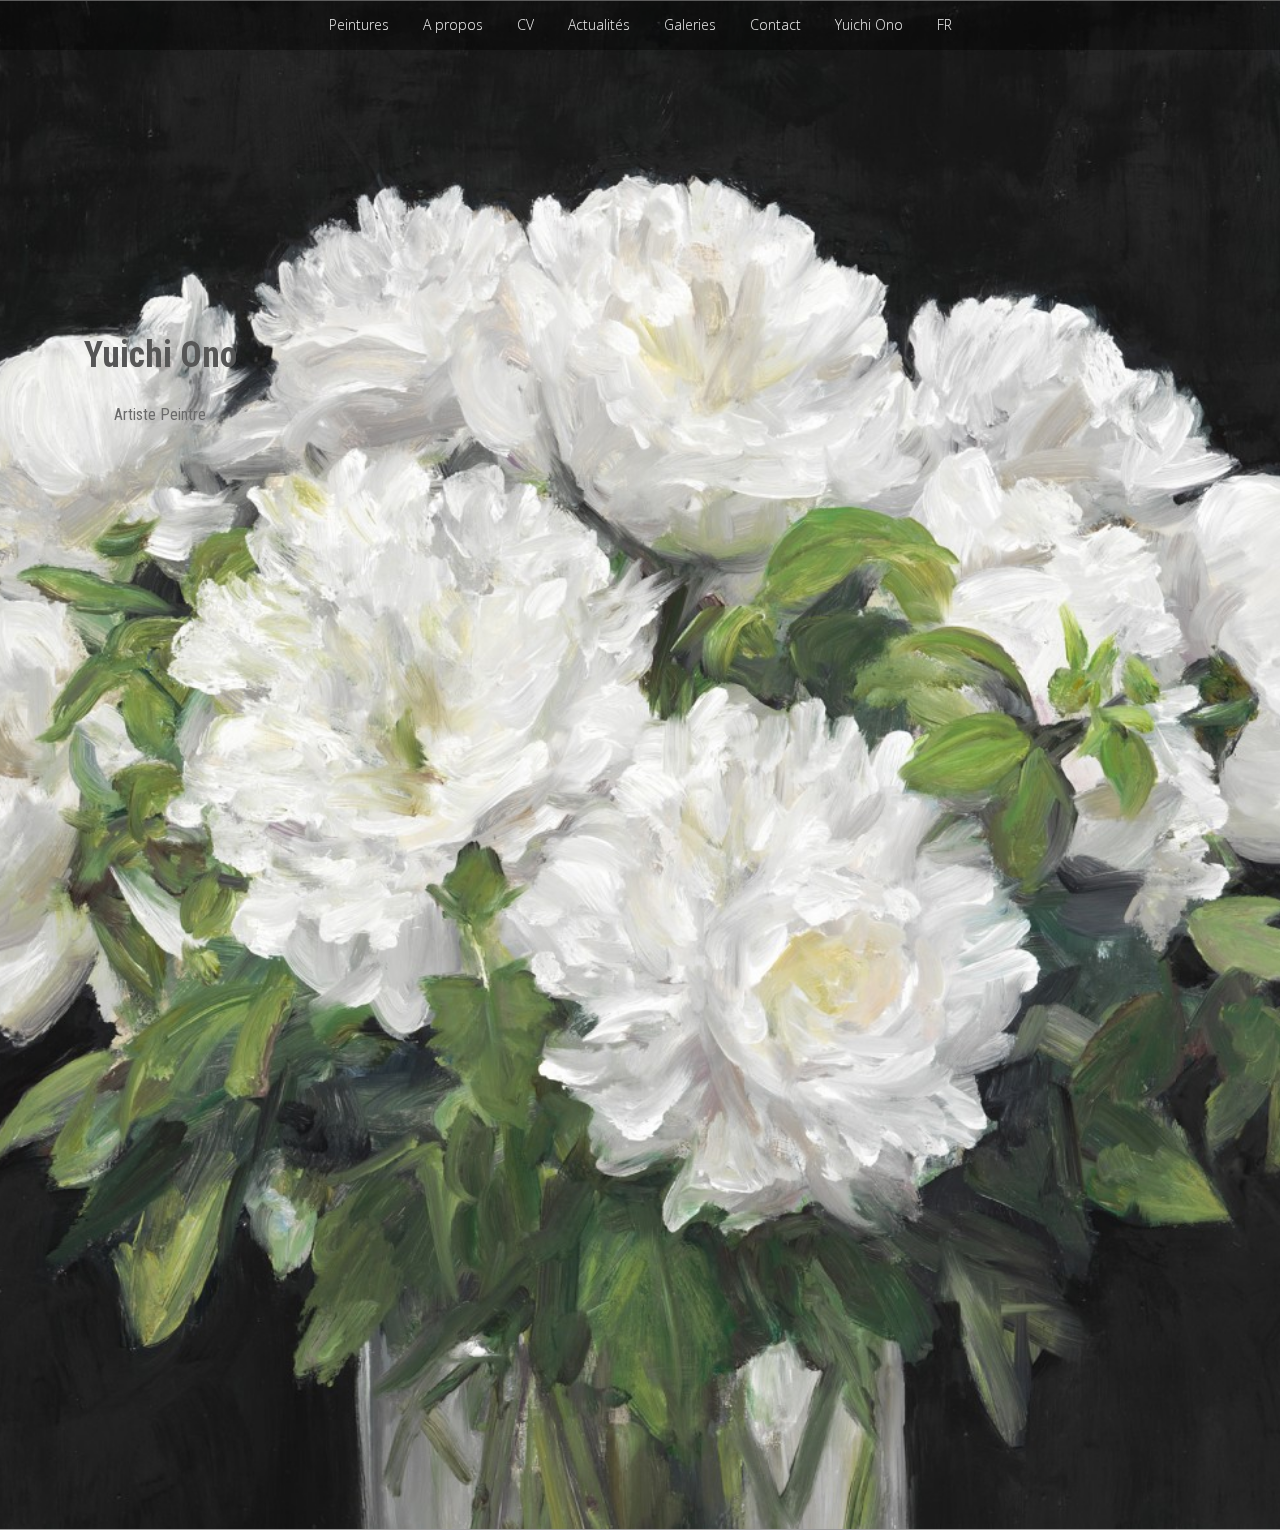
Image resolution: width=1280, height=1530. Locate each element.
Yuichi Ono (869, 24)
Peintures (359, 24)
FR (944, 24)
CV (525, 24)
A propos (453, 24)
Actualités (599, 24)
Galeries (690, 24)
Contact (775, 24)
